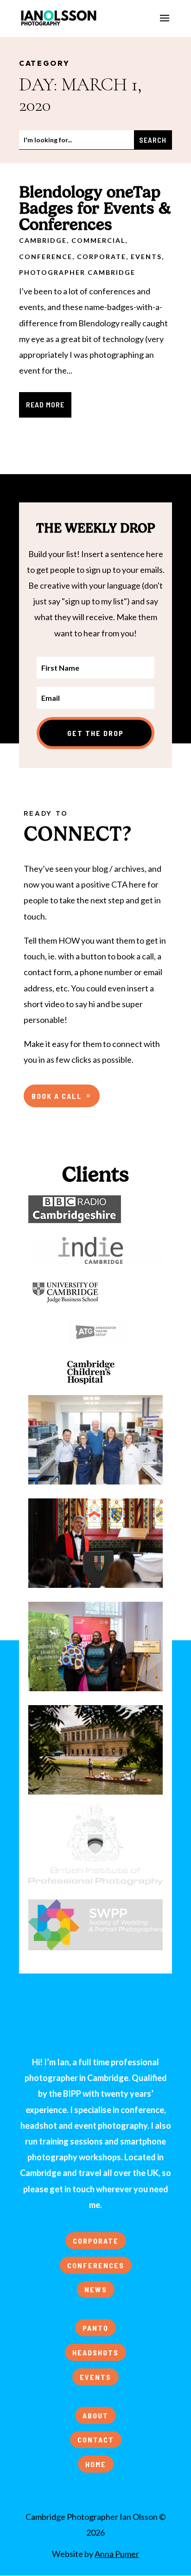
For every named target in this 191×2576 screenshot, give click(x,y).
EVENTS (95, 2377)
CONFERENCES (96, 2265)
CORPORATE (96, 2241)
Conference (46, 257)
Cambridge (43, 240)
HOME (96, 2464)
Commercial (98, 240)
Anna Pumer (117, 2554)
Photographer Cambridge (77, 272)
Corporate (102, 257)
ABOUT (95, 2415)
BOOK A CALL (57, 1096)
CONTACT (96, 2440)
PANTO (95, 2328)
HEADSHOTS (95, 2352)
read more (45, 404)
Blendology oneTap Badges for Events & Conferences (95, 208)
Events (146, 257)
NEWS (96, 2289)
